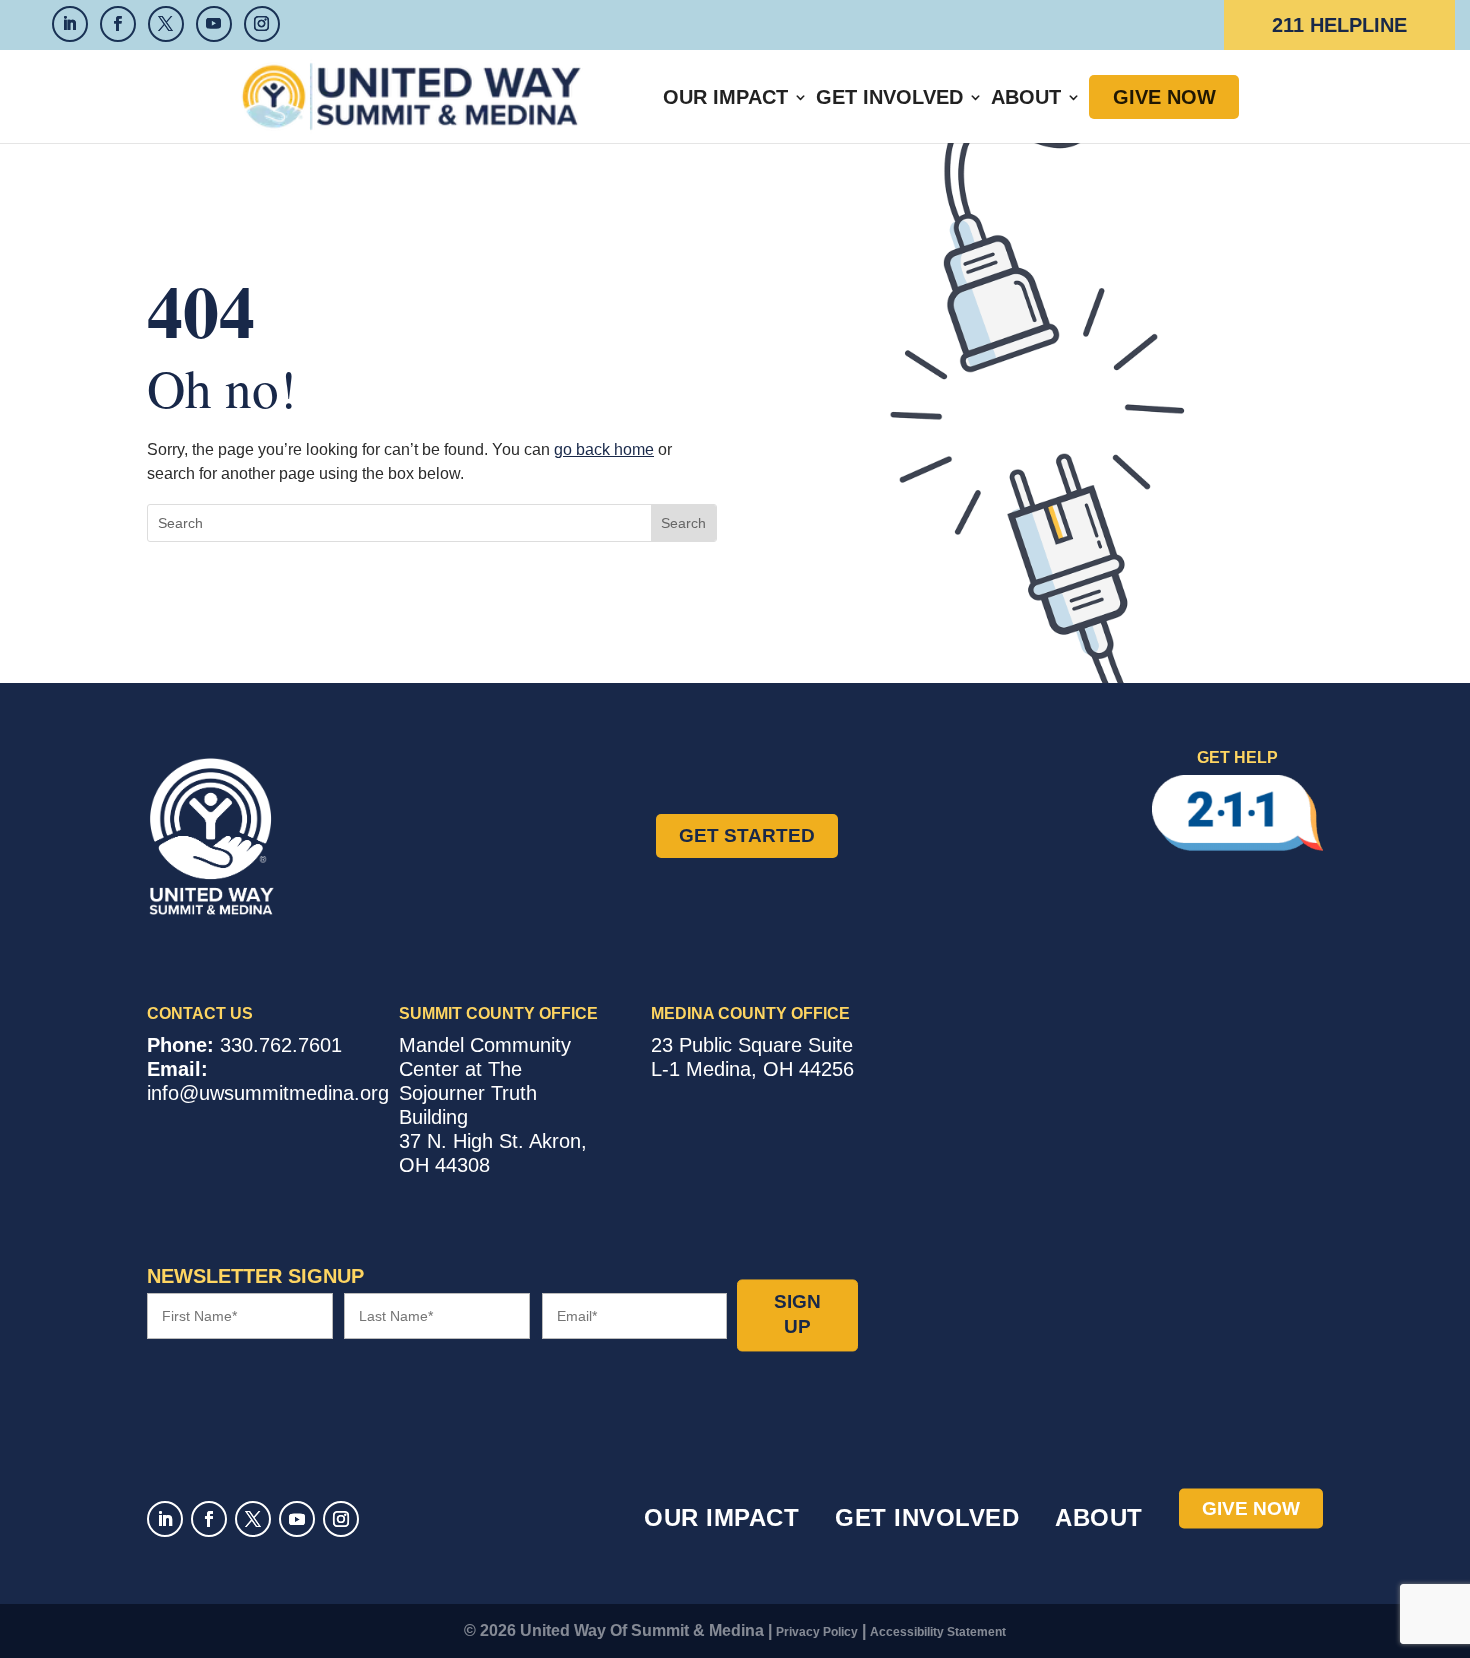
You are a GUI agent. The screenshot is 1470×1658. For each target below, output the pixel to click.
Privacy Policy (817, 1632)
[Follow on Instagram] (341, 1519)
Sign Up (797, 1314)
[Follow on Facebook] (209, 1519)
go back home (604, 449)
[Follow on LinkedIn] (165, 1519)
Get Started (747, 835)
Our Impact (725, 97)
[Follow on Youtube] (297, 1519)
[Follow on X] (253, 1519)
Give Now (1164, 97)
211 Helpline (1339, 25)
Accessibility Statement (938, 1632)
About (1026, 97)
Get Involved (889, 97)
